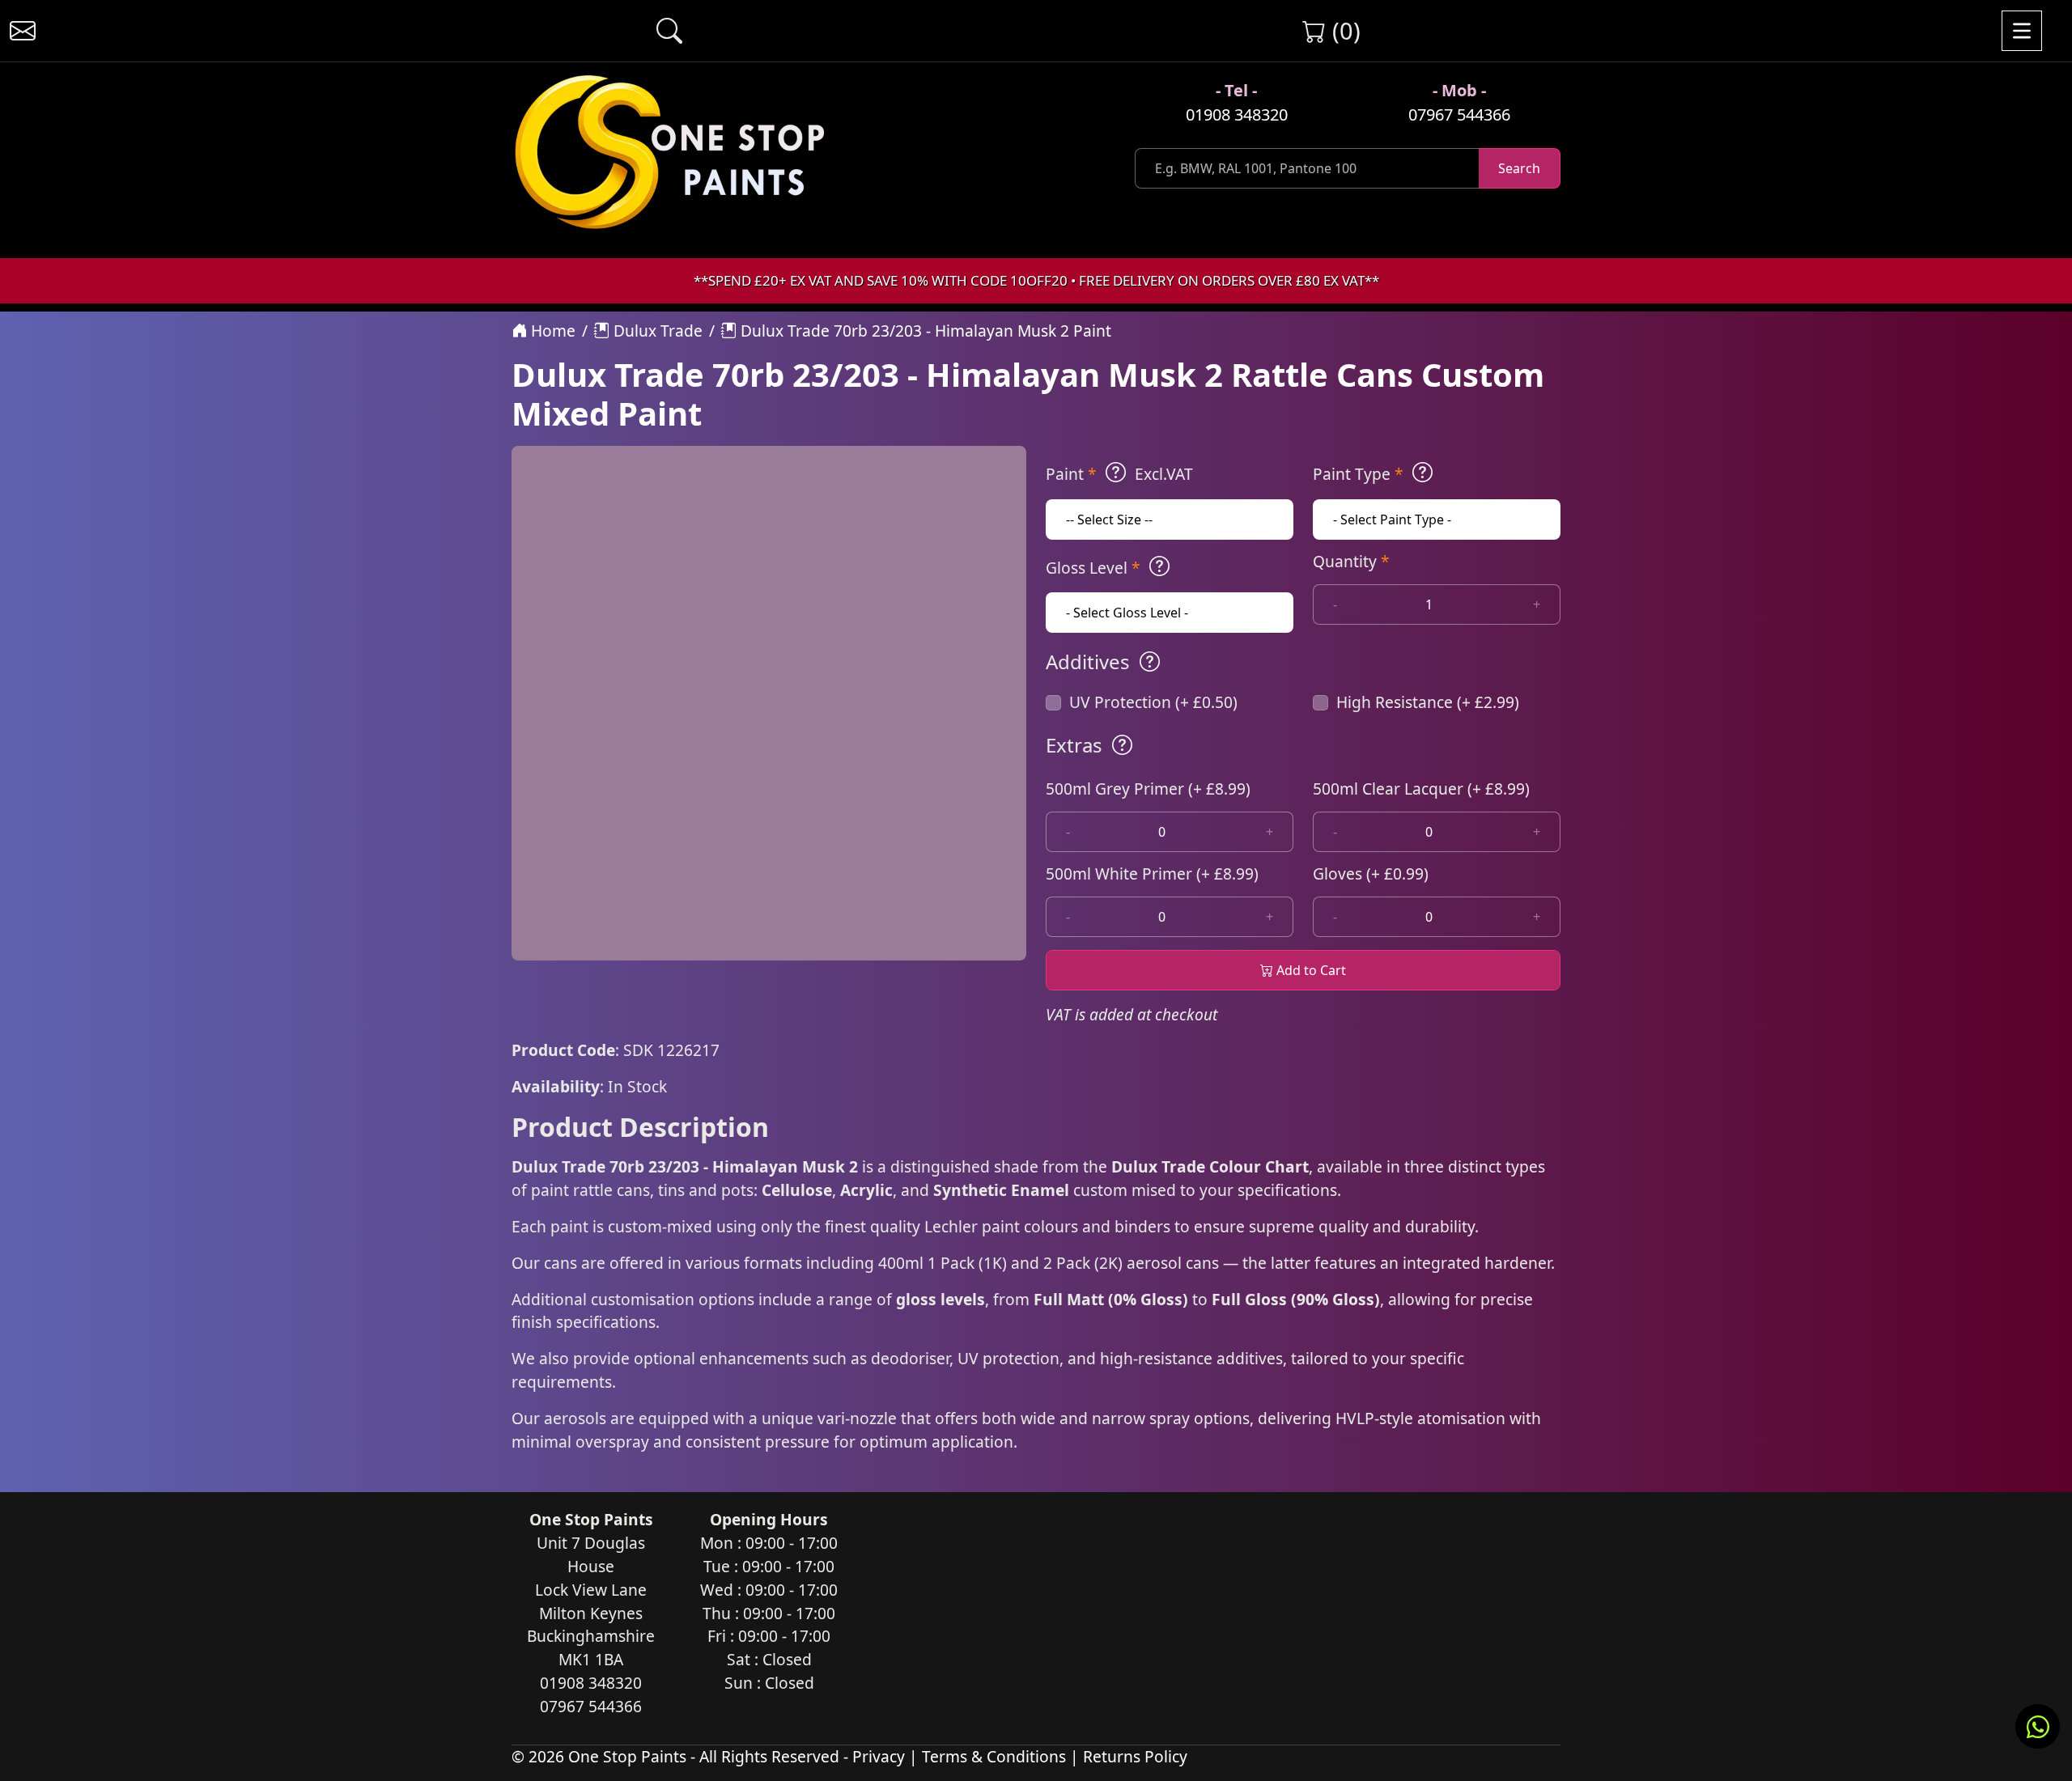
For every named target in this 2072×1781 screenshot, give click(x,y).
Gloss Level (1093, 568)
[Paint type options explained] (1422, 473)
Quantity (1351, 561)
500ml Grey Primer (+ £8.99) (1148, 789)
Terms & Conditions (994, 1756)
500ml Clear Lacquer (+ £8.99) (1421, 789)
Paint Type (1358, 474)
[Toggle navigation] (2022, 31)
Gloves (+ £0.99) (1371, 874)
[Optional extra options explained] (1122, 745)
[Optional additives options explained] (1150, 662)
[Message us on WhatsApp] (2038, 1726)
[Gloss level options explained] (1159, 566)
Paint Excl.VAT (1119, 474)
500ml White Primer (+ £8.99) (1152, 874)
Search (1519, 168)
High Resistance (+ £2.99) (1428, 702)
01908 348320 (1237, 114)
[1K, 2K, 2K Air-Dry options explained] (1116, 473)
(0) (1343, 30)
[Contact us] (23, 31)
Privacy (879, 1756)
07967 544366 (1459, 114)
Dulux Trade (656, 331)
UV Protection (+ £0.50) (1153, 702)
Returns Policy (1135, 1756)
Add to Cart (1310, 970)
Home (551, 331)
